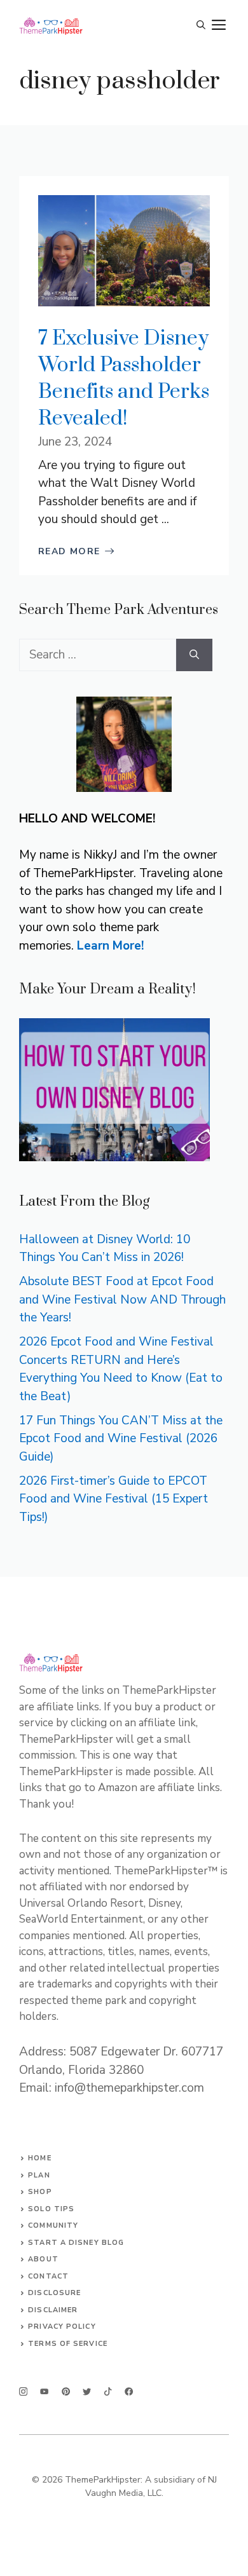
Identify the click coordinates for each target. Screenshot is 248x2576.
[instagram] (23, 2391)
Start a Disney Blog (76, 2243)
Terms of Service (68, 2344)
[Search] (194, 655)
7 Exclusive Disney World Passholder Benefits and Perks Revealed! (124, 378)
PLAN (39, 2175)
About (43, 2259)
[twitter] (44, 2391)
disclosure (54, 2293)
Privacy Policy (62, 2327)
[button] (201, 25)
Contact (48, 2276)
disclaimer (53, 2310)
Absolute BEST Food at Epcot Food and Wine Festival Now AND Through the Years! (122, 1299)
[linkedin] (129, 2391)
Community (53, 2225)
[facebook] (108, 2391)
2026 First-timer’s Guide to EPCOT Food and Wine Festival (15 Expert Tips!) (114, 1499)
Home (39, 2158)
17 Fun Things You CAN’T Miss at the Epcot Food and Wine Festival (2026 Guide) (121, 1439)
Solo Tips (51, 2209)
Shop (40, 2192)
